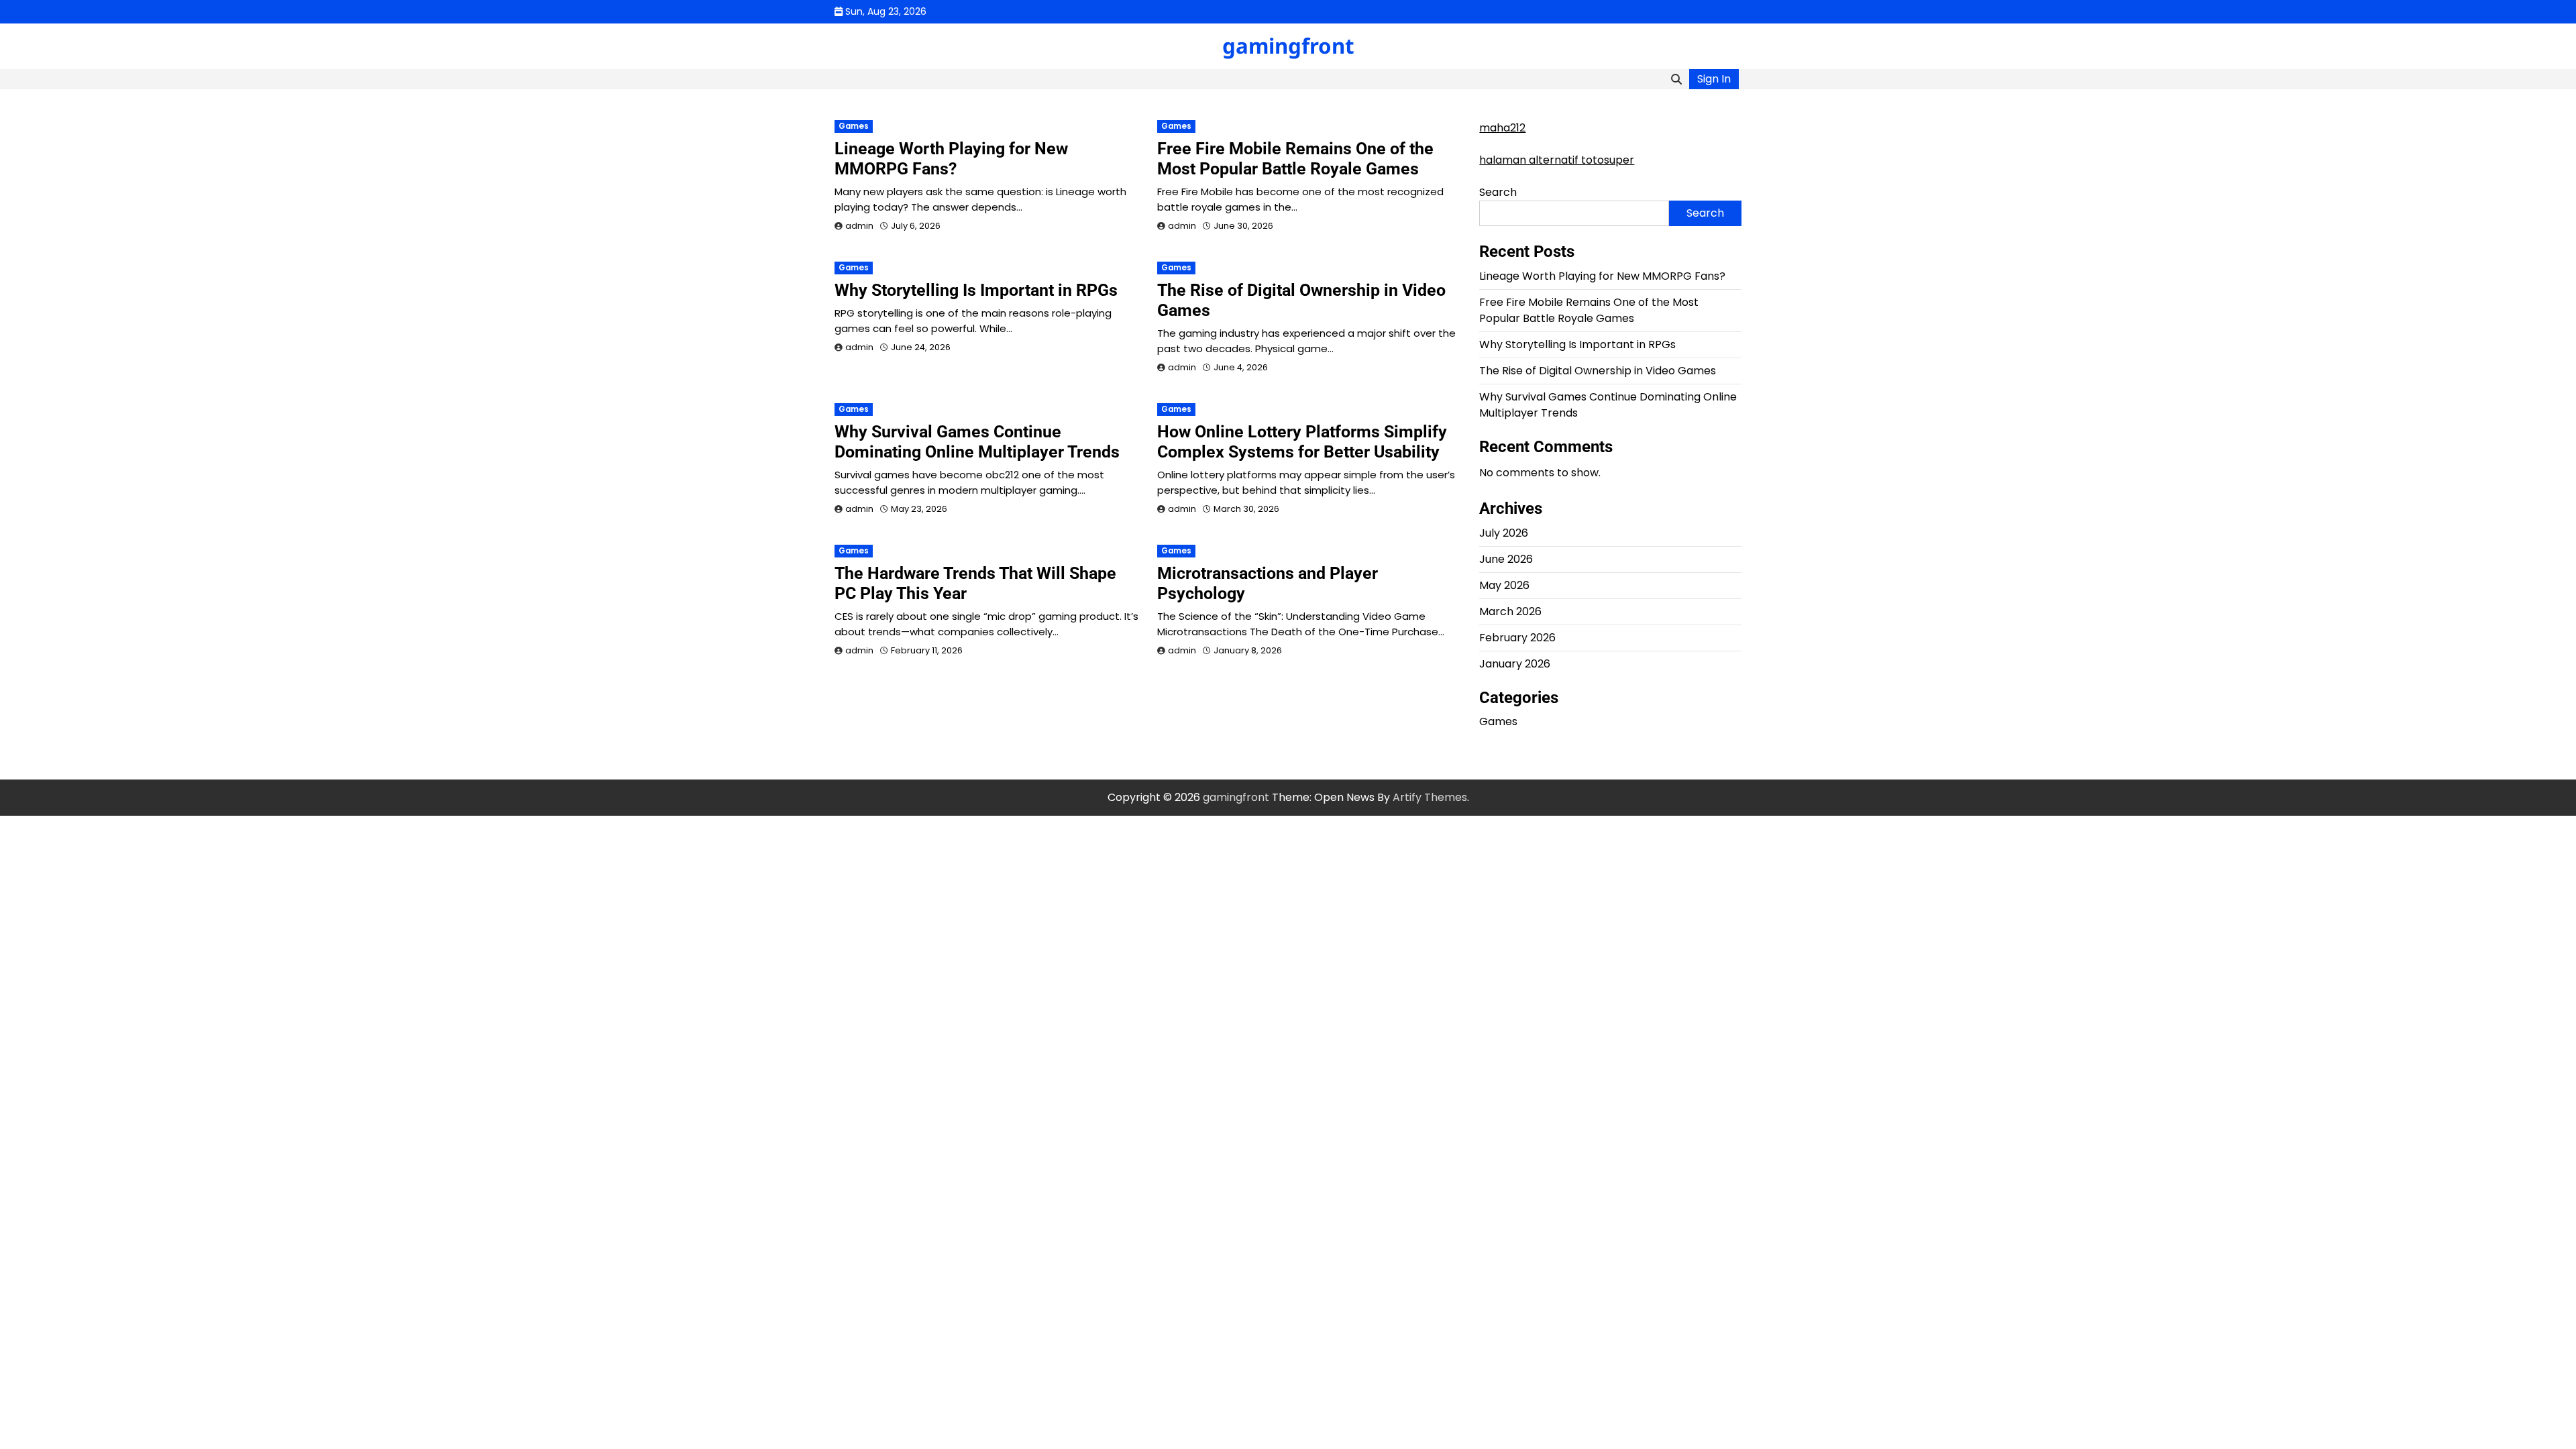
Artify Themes (1430, 797)
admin (859, 226)
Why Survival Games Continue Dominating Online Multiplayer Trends (977, 442)
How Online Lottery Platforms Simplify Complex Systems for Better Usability (1302, 442)
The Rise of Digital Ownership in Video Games (1598, 371)
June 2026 (1506, 559)
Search (1498, 192)
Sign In (1714, 79)
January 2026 (1515, 664)
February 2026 (1517, 638)
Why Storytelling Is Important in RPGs (976, 290)
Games (854, 126)
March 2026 (1510, 611)
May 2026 (1504, 585)
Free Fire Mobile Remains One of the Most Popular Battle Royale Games (1295, 159)
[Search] (1676, 79)
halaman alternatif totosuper (1557, 160)
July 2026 (1504, 533)
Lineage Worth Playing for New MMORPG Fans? (951, 159)
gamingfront (1288, 46)
